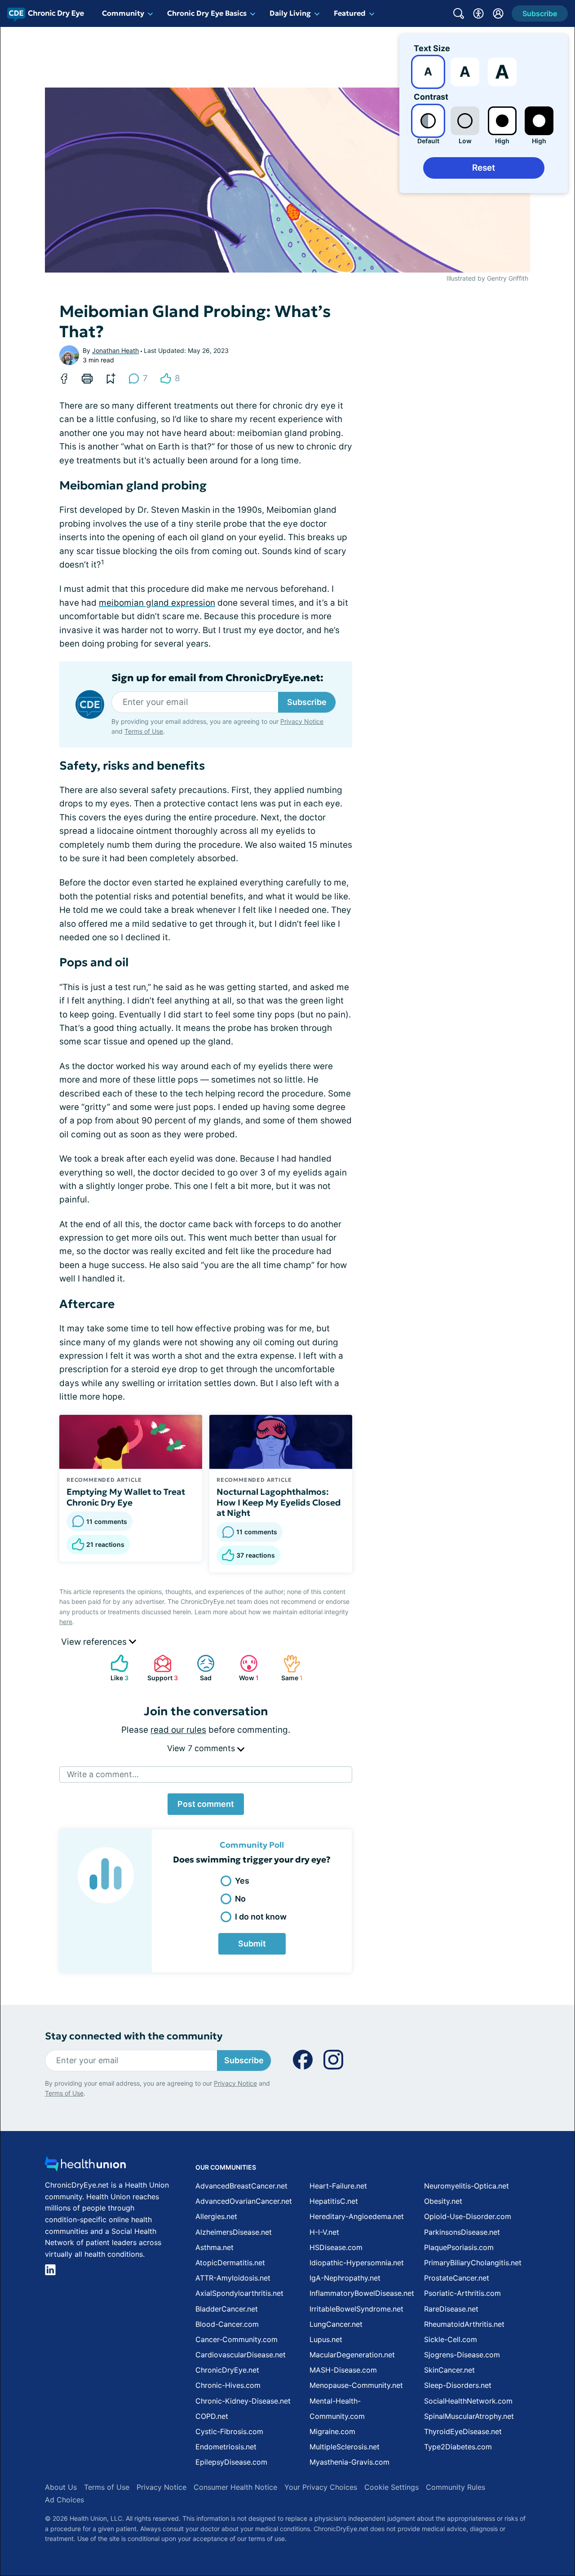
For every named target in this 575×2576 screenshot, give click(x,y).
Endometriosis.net (226, 2447)
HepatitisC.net (334, 2201)
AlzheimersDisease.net (234, 2232)
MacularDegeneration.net (352, 2355)
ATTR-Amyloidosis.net (233, 2278)
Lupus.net (326, 2339)
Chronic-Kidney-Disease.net (243, 2401)
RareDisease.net (451, 2309)
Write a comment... (103, 1774)
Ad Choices (64, 2500)
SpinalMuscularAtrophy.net (469, 2416)
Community (123, 13)
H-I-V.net (324, 2232)
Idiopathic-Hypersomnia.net (357, 2263)
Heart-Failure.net (338, 2186)
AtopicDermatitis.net (230, 2263)
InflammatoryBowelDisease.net (362, 2293)
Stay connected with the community (134, 2036)
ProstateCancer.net (457, 2278)
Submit (252, 1944)
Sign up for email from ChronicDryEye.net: (217, 678)
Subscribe (307, 702)
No (240, 1899)
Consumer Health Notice (235, 2487)
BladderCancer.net (227, 2309)
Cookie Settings (391, 2487)
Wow (245, 1668)
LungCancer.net (336, 2324)
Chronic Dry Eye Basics (207, 13)
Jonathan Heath (115, 350)
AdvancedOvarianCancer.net (244, 2201)
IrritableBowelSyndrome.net (356, 2309)
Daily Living (290, 13)
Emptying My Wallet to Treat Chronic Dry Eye (126, 1497)
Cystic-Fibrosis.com (229, 2431)
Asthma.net (215, 2247)
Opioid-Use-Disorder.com (468, 2216)
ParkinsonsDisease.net (462, 2232)
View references (95, 1642)
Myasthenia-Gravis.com (349, 2462)
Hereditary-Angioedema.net (357, 2216)
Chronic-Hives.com (228, 2385)
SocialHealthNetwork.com (468, 2401)
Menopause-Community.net (356, 2385)
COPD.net (212, 2416)
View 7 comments (202, 1748)
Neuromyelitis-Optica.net (467, 2186)
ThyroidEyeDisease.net (463, 2431)
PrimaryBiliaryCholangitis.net (473, 2263)
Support (161, 1668)
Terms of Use (144, 731)
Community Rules (456, 2487)
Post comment (206, 1804)
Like (115, 1668)
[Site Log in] (498, 13)
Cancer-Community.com (237, 2339)
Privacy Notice (302, 721)
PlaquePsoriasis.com (459, 2247)
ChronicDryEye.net (227, 2370)
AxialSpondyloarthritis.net (239, 2293)
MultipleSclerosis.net (345, 2447)
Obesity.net (443, 2201)
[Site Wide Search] (459, 13)
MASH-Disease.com (343, 2370)
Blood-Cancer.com (227, 2324)
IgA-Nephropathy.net (345, 2278)
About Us (61, 2487)
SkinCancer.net (449, 2370)
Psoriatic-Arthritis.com (462, 2293)
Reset (484, 168)
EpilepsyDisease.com (231, 2462)
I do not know (261, 1917)
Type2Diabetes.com (458, 2447)
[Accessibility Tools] (478, 13)
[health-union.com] (85, 2166)
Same (288, 1668)
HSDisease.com (336, 2247)
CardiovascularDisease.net (241, 2355)
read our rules (178, 1730)
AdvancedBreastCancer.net (241, 2186)
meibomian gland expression (157, 603)
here (66, 1622)
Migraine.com (332, 2431)
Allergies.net (216, 2216)
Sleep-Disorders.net (458, 2385)
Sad (200, 1668)
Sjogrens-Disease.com (462, 2355)
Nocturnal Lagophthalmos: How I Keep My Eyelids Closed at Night (279, 1502)
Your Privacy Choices (321, 2487)
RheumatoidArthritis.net (464, 2324)
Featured (350, 13)
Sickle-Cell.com (451, 2339)
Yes (242, 1881)
